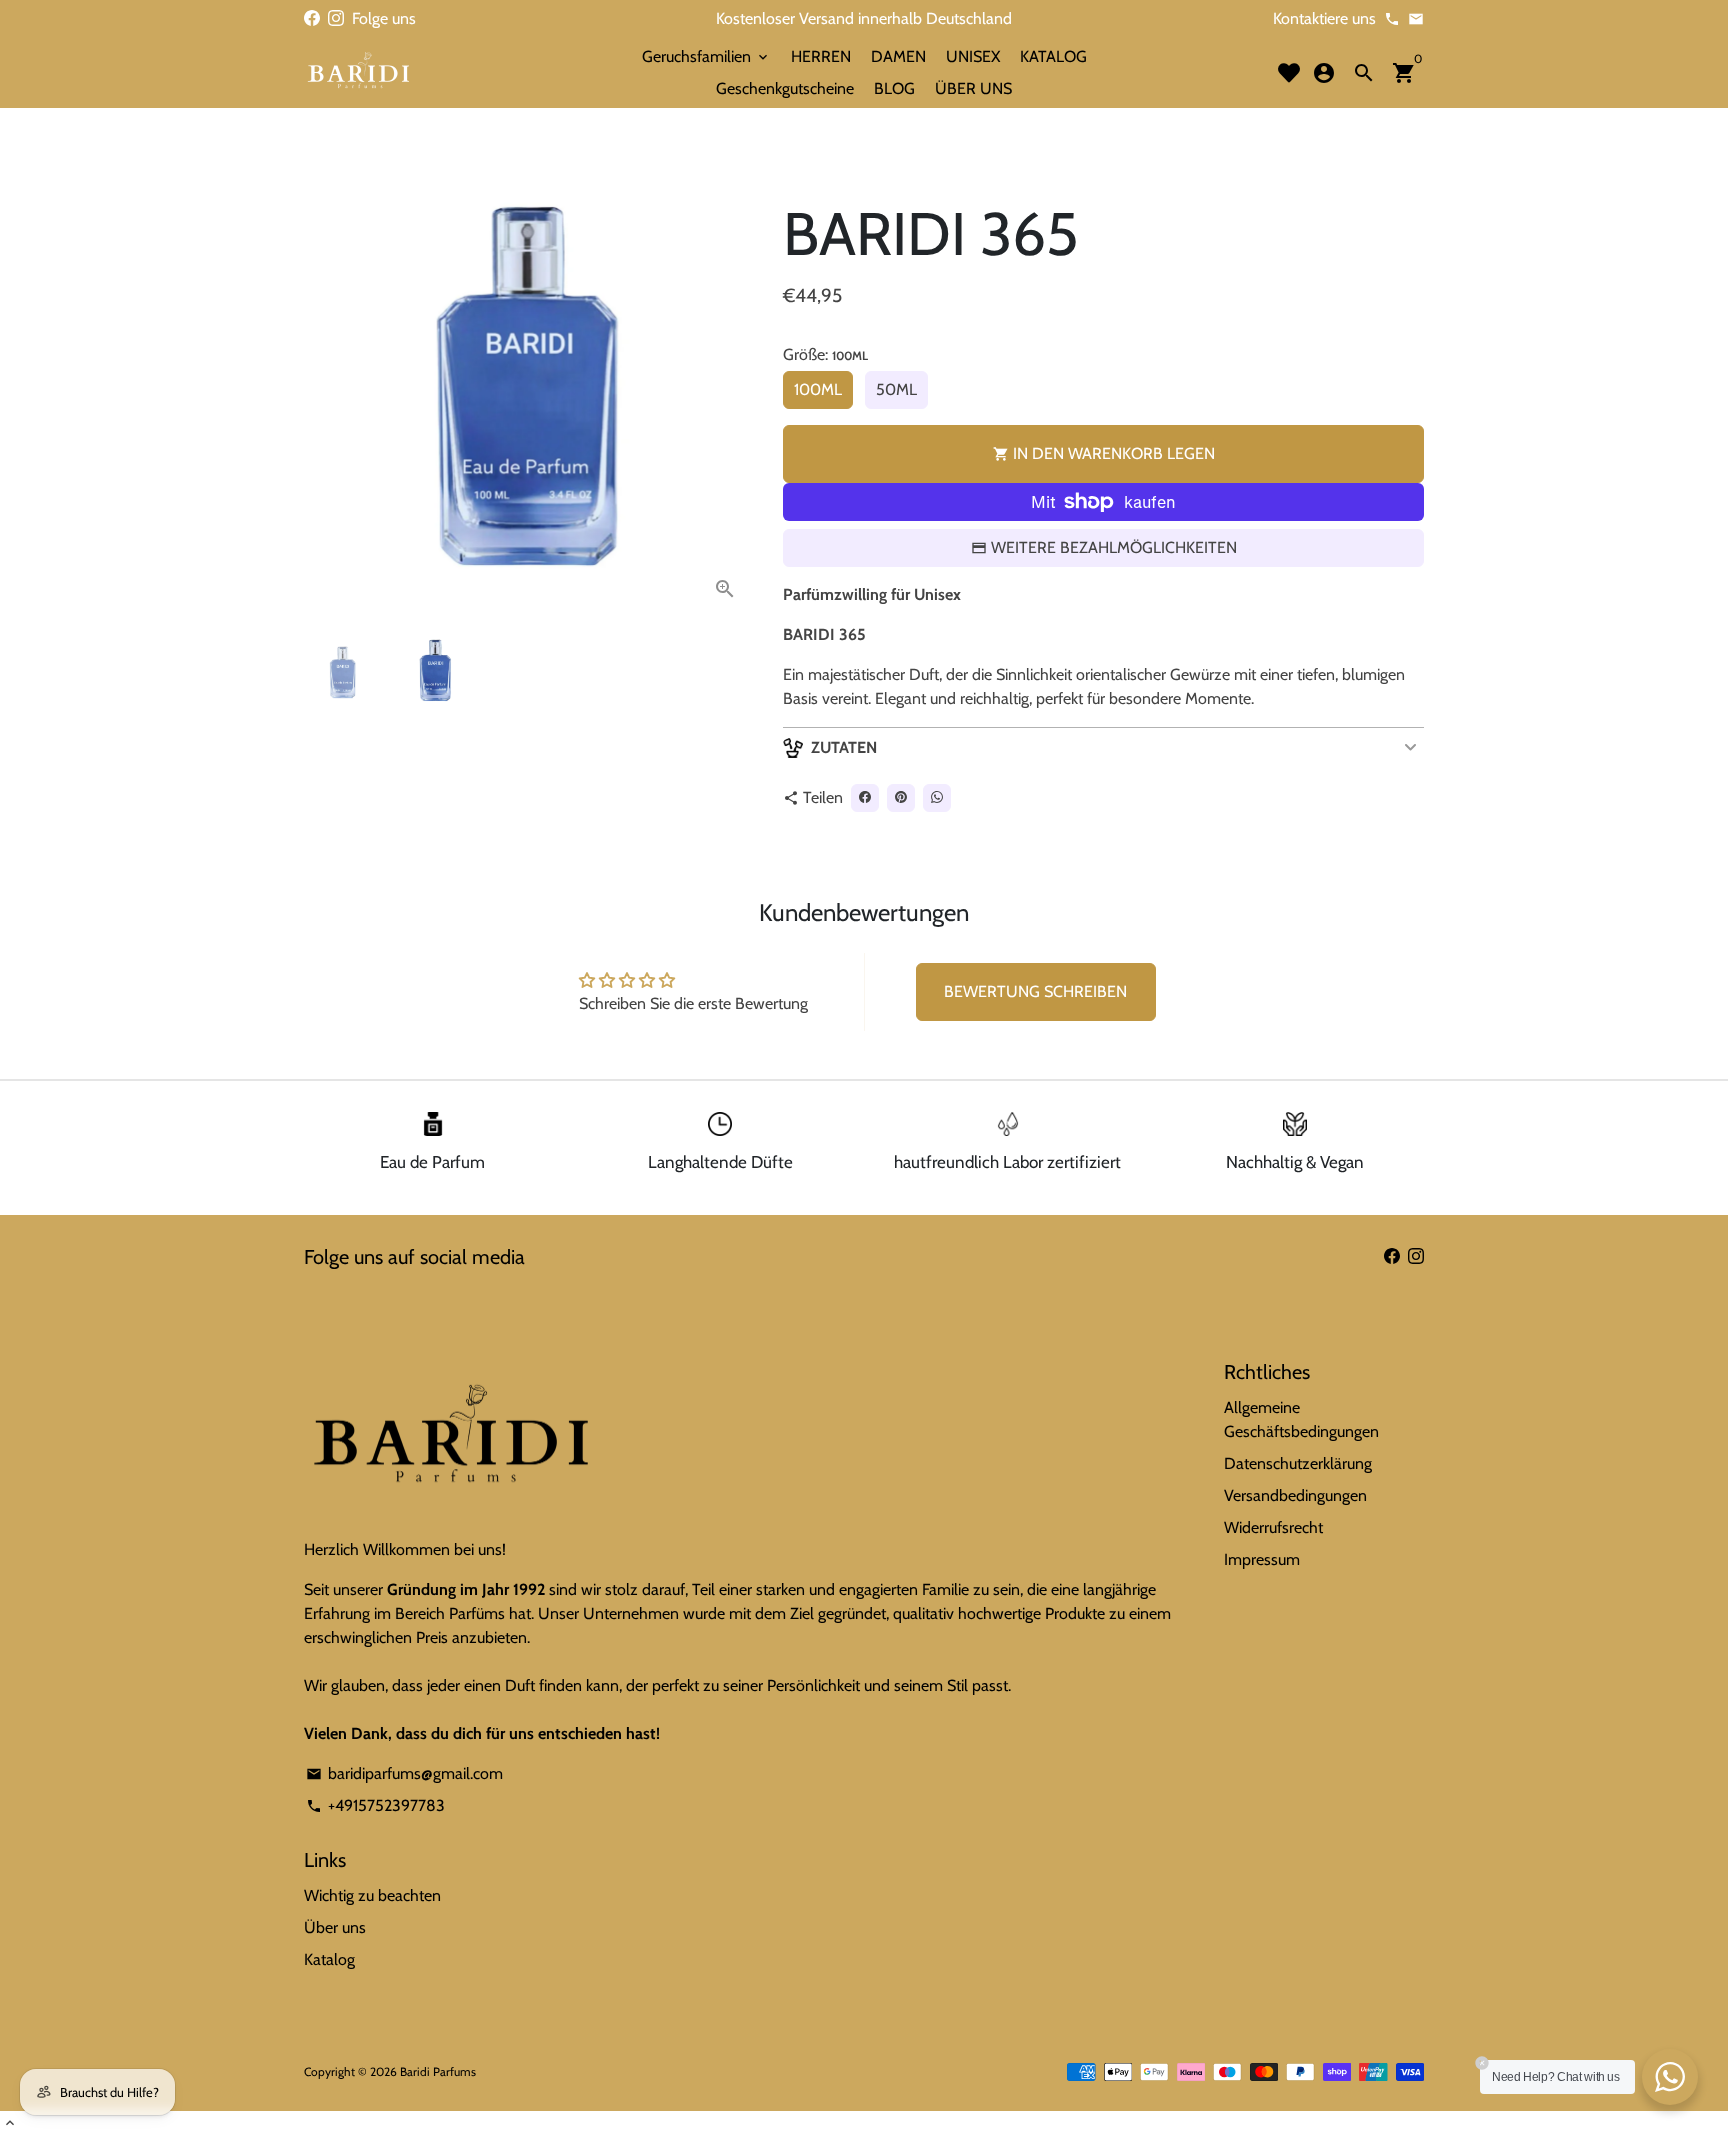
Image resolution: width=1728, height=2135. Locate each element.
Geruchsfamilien (706, 56)
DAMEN (898, 56)
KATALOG (1053, 56)
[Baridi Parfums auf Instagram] (336, 18)
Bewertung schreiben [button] (1035, 991)
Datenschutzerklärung (1298, 1463)
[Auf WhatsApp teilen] (937, 798)
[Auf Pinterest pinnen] (901, 798)
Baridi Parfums (438, 2071)
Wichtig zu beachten (372, 1895)
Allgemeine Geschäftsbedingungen (1301, 1419)
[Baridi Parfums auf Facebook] (312, 18)
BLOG (894, 88)
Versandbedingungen (1295, 1495)
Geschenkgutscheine (785, 88)
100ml (818, 389)
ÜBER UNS (973, 88)
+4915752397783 (375, 1805)
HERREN (821, 56)
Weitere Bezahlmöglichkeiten (1114, 547)
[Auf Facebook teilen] (865, 798)
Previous (331, 393)
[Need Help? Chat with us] (1670, 2077)
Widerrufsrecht (1273, 1527)
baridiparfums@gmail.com (404, 1773)
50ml (896, 389)
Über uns (335, 1927)
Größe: (825, 354)
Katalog (329, 1959)
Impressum (1262, 1559)
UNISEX (973, 56)
